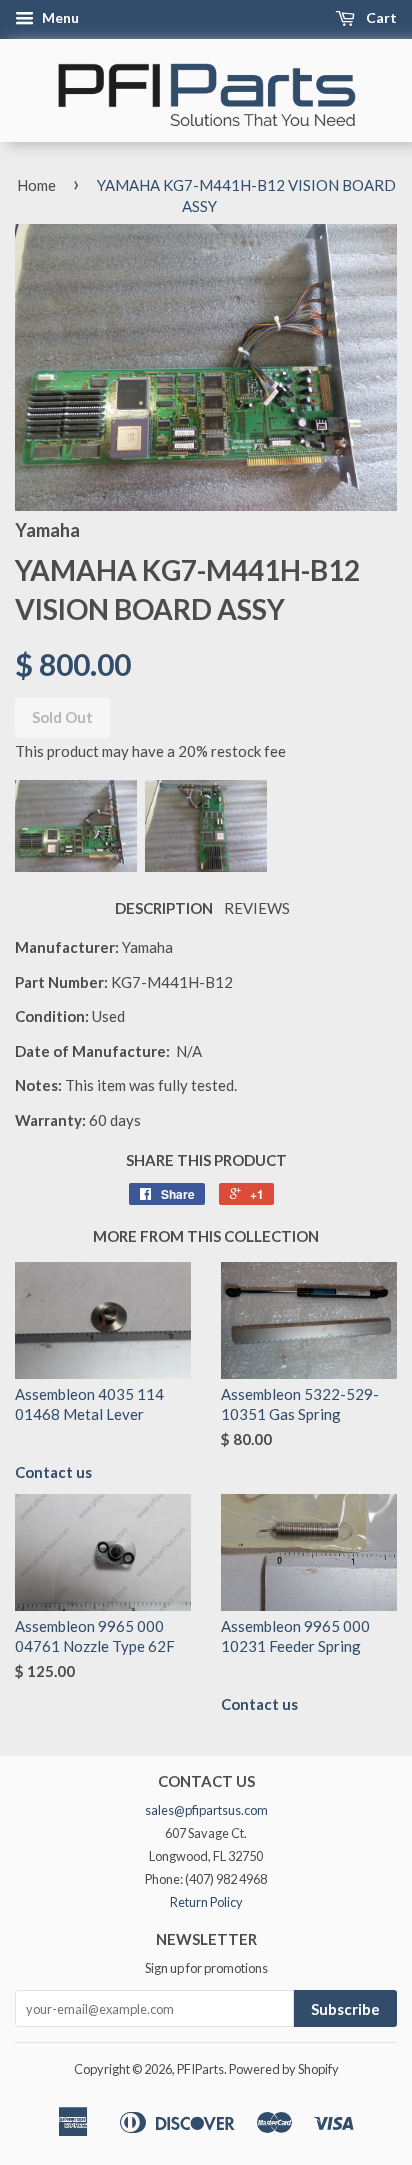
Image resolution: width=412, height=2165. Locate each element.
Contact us (53, 1472)
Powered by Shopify (284, 2069)
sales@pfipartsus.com (206, 1810)
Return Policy (206, 1902)
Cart (380, 17)
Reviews (257, 908)
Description (164, 908)
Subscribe (345, 2009)
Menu (59, 17)
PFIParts (200, 2069)
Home (36, 185)
